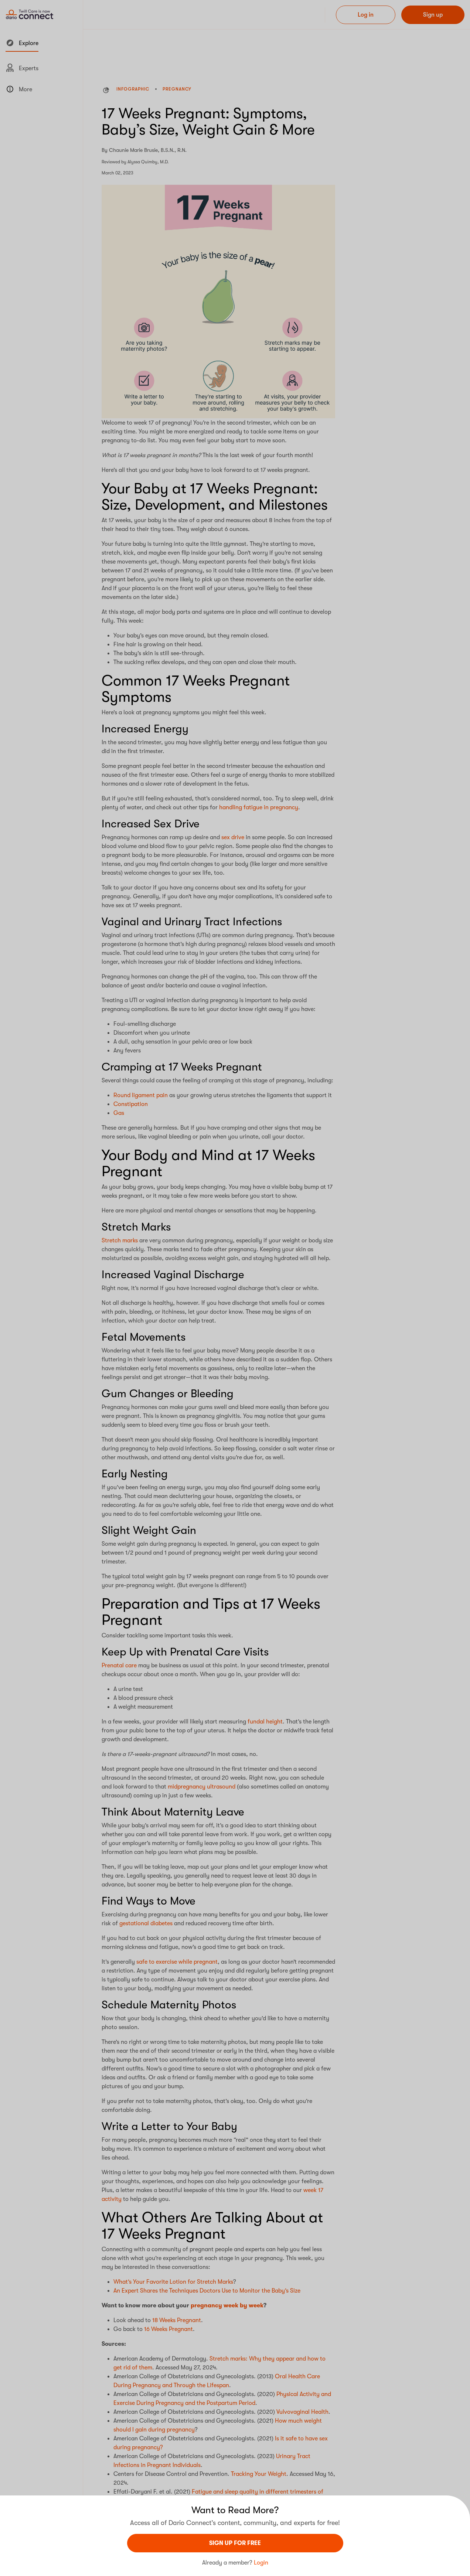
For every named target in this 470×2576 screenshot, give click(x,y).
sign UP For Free (235, 2543)
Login (261, 2563)
